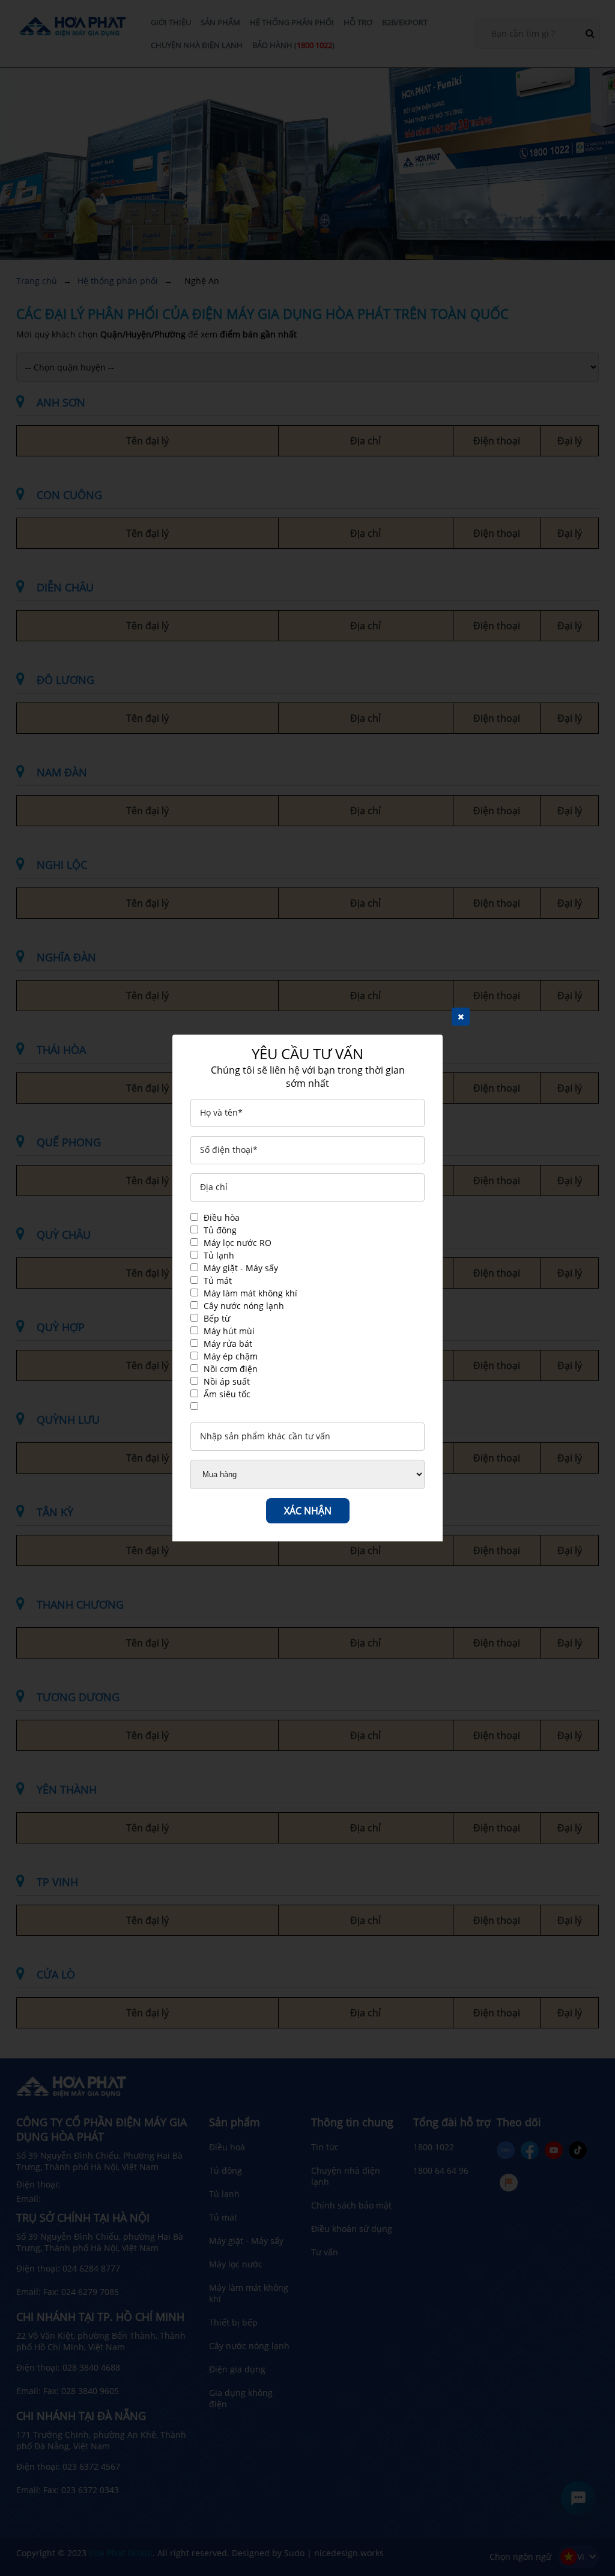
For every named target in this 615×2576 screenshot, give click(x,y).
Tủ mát (218, 1280)
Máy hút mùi (229, 1331)
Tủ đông (220, 1230)
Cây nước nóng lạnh (244, 1306)
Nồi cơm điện (231, 1369)
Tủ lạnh (219, 1255)
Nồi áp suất (227, 1381)
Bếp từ (217, 1318)
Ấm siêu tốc (227, 1394)
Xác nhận (308, 1511)
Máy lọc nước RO (238, 1243)
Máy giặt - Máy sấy (241, 1268)
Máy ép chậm (231, 1356)
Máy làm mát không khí (250, 1293)
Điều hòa (222, 1217)
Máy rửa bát (228, 1344)
